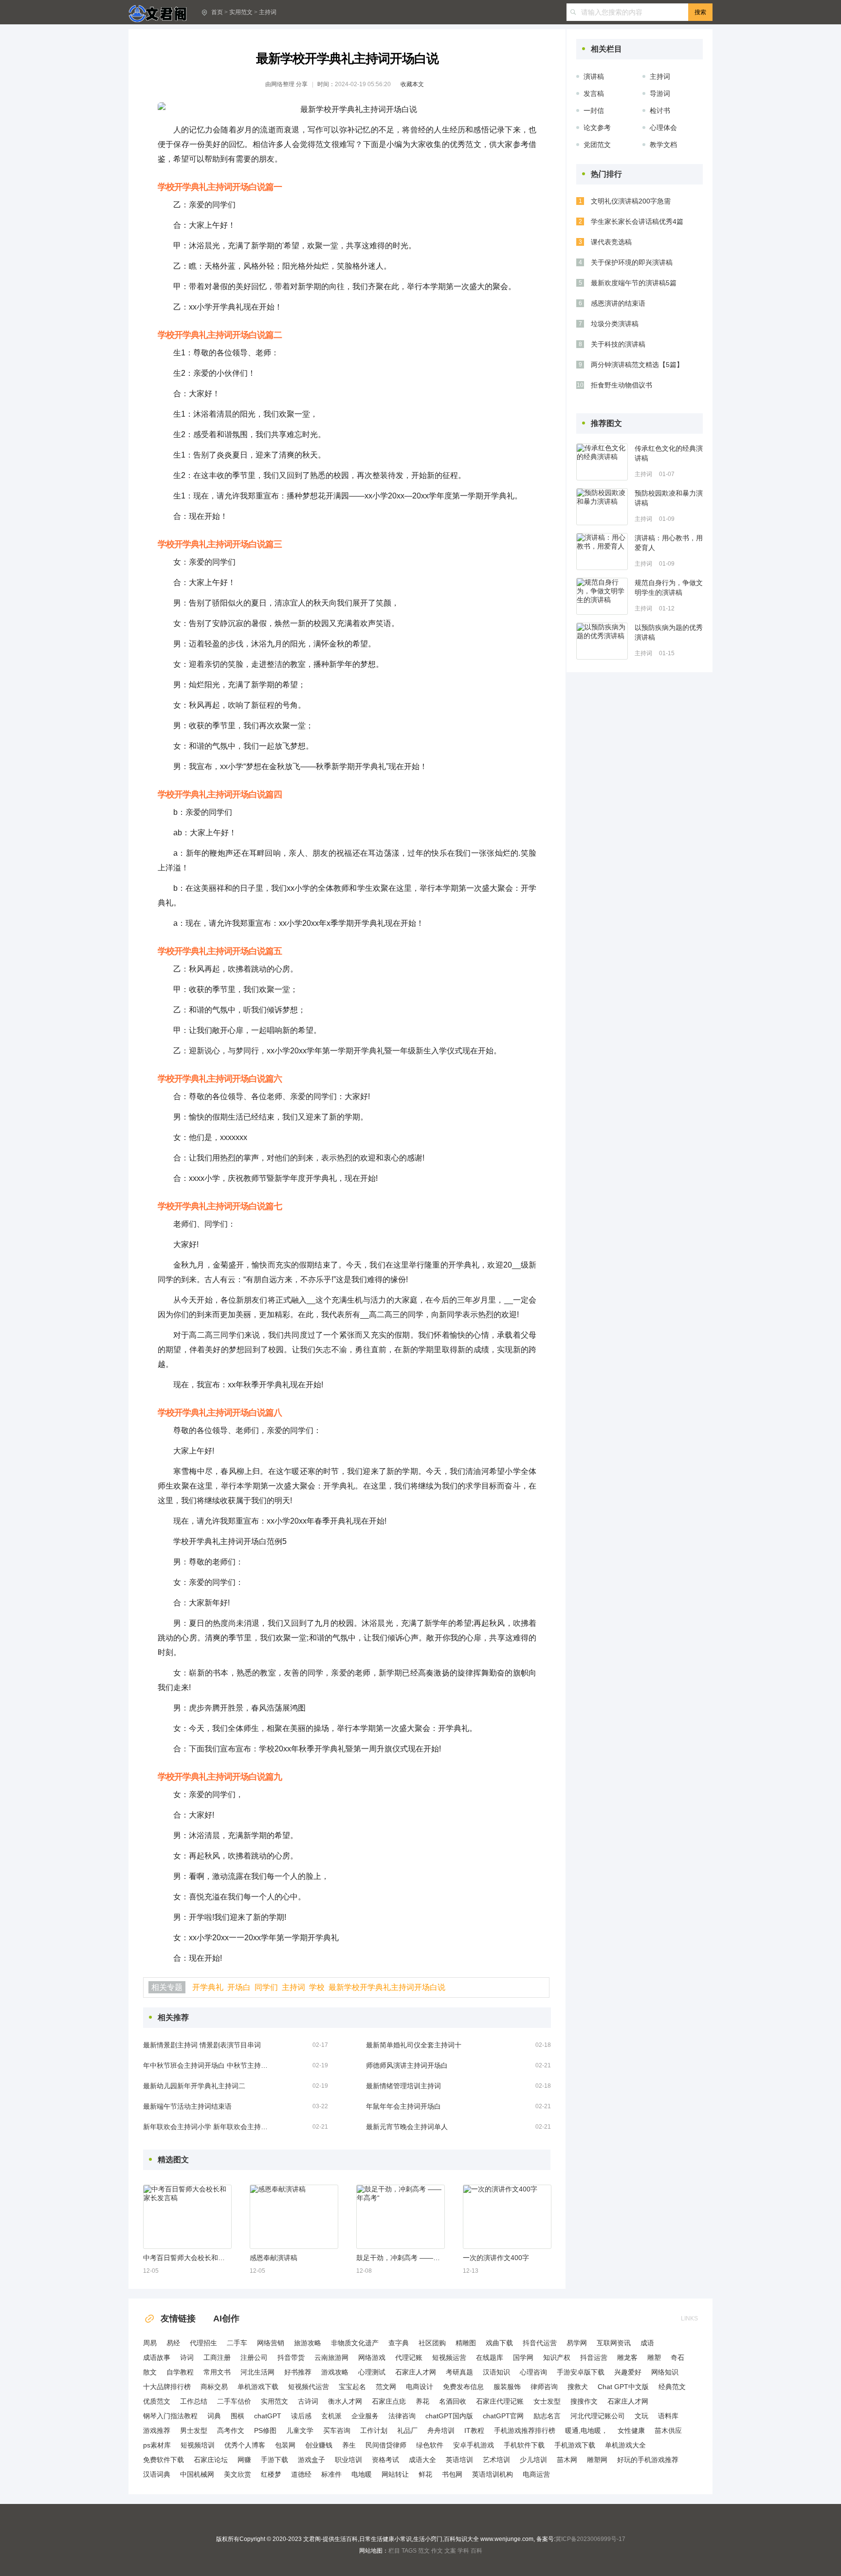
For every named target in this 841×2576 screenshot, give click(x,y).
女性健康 (631, 2430)
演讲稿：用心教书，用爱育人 (669, 543)
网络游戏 (372, 2357)
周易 (150, 2343)
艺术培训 (496, 2460)
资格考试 (385, 2460)
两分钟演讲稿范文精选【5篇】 (637, 365)
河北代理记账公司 (598, 2416)
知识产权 (557, 2357)
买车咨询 (337, 2430)
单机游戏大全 (625, 2445)
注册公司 (254, 2357)
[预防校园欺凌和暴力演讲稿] (602, 507)
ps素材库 (157, 2445)
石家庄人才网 (416, 2372)
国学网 (523, 2357)
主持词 (268, 12)
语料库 (668, 2416)
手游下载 (274, 2460)
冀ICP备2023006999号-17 (590, 2539)
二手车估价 (234, 2401)
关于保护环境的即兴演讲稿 (632, 262)
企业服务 (365, 2416)
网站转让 (395, 2474)
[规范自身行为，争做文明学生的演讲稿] (602, 596)
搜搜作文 (584, 2401)
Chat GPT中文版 (623, 2387)
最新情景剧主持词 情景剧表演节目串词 (202, 2045)
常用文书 (217, 2372)
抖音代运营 (540, 2343)
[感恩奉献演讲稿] (294, 2217)
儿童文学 (300, 2430)
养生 (349, 2445)
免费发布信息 (463, 2387)
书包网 (452, 2474)
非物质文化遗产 (355, 2343)
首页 (217, 12)
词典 (214, 2416)
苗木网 (567, 2460)
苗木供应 (668, 2430)
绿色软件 (430, 2445)
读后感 (301, 2416)
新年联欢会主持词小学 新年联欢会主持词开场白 (206, 2127)
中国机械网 (197, 2474)
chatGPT (268, 2416)
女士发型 (547, 2401)
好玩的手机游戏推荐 (648, 2460)
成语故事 (157, 2357)
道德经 (301, 2474)
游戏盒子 (311, 2460)
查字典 (399, 2343)
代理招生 (203, 2343)
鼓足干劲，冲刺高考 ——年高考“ (400, 2258)
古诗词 (308, 2401)
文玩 (641, 2416)
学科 (463, 2551)
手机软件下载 (524, 2445)
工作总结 (194, 2401)
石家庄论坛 (211, 2460)
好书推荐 (298, 2372)
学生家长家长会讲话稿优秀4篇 (637, 221)
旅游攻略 (308, 2343)
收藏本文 (412, 84)
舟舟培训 (441, 2430)
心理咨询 (533, 2372)
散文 (150, 2372)
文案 (450, 2551)
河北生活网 (257, 2372)
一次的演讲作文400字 (496, 2258)
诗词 (187, 2357)
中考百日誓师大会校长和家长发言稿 (187, 2258)
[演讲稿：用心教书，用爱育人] (602, 552)
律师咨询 (544, 2387)
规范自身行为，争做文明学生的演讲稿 (669, 588)
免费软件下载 (164, 2460)
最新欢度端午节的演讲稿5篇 (634, 283)
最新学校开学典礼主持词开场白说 (387, 1987)
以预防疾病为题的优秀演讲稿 (669, 632)
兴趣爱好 (628, 2372)
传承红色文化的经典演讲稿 (669, 453)
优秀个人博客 (245, 2445)
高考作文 (231, 2430)
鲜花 (425, 2474)
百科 (476, 2551)
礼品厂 (407, 2430)
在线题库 (490, 2357)
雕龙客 (627, 2357)
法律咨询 (402, 2416)
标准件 (331, 2474)
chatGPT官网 (503, 2416)
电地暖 (362, 2474)
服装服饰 (507, 2387)
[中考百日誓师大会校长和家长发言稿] (187, 2217)
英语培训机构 (493, 2474)
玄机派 (331, 2416)
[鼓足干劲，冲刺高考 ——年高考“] (401, 2217)
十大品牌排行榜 (167, 2387)
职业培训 (348, 2460)
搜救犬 (578, 2387)
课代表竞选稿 (611, 242)
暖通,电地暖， (586, 2430)
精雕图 (466, 2343)
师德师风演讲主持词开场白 (407, 2065)
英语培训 (459, 2460)
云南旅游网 (331, 2357)
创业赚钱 (319, 2445)
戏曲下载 (499, 2343)
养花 (422, 2401)
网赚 (244, 2460)
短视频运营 (449, 2357)
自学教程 (180, 2372)
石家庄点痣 (389, 2401)
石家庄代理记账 (500, 2401)
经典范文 (672, 2387)
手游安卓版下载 (581, 2372)
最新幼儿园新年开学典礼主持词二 (194, 2086)
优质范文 (157, 2401)
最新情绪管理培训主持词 (403, 2086)
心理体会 (663, 128)
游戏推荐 (157, 2430)
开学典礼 (208, 1987)
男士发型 (194, 2430)
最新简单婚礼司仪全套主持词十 (414, 2045)
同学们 (266, 1987)
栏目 (394, 2551)
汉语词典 (157, 2474)
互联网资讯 (614, 2343)
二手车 (237, 2343)
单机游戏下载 (258, 2387)
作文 (437, 2551)
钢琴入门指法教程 (170, 2416)
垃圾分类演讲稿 (615, 324)
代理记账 (409, 2357)
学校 (317, 1987)
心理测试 (372, 2372)
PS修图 (265, 2430)
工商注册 (217, 2357)
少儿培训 (533, 2460)
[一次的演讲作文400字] (507, 2217)
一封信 (594, 110)
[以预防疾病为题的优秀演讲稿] (602, 641)
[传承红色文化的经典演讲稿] (602, 462)
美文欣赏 (238, 2474)
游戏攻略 (335, 2372)
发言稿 (594, 93)
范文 (424, 2551)
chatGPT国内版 (449, 2416)
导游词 (660, 93)
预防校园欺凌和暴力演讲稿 (669, 498)
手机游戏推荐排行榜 (525, 2430)
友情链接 (178, 2318)
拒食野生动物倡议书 (622, 385)
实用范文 (241, 12)
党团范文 (597, 145)
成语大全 (422, 2460)
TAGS (409, 2551)
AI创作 (226, 2318)
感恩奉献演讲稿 (274, 2258)
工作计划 (374, 2430)
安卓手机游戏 (474, 2445)
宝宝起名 (352, 2387)
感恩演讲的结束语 (618, 303)
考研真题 (459, 2372)
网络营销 (271, 2343)
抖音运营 (594, 2357)
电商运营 (536, 2474)
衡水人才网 (345, 2401)
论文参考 (597, 128)
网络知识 (665, 2372)
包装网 (285, 2445)
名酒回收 (453, 2401)
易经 (173, 2343)
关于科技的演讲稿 (618, 344)
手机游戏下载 (575, 2445)
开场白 (239, 1987)
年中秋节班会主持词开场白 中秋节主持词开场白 (206, 2065)
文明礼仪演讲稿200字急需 (631, 201)
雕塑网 (597, 2460)
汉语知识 (496, 2372)
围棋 (238, 2416)
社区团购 (432, 2343)
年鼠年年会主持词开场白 (403, 2106)
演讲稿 (594, 76)
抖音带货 (291, 2357)
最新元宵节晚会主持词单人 (407, 2127)
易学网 (577, 2343)
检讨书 (660, 110)
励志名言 (547, 2416)
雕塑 (654, 2357)
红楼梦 (271, 2474)
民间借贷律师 (386, 2445)
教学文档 (663, 145)
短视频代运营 (309, 2387)
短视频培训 (198, 2445)
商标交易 (214, 2387)
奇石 (677, 2357)
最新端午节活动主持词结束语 (187, 2106)
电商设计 (420, 2387)
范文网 (386, 2387)
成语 (647, 2343)
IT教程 (474, 2430)
